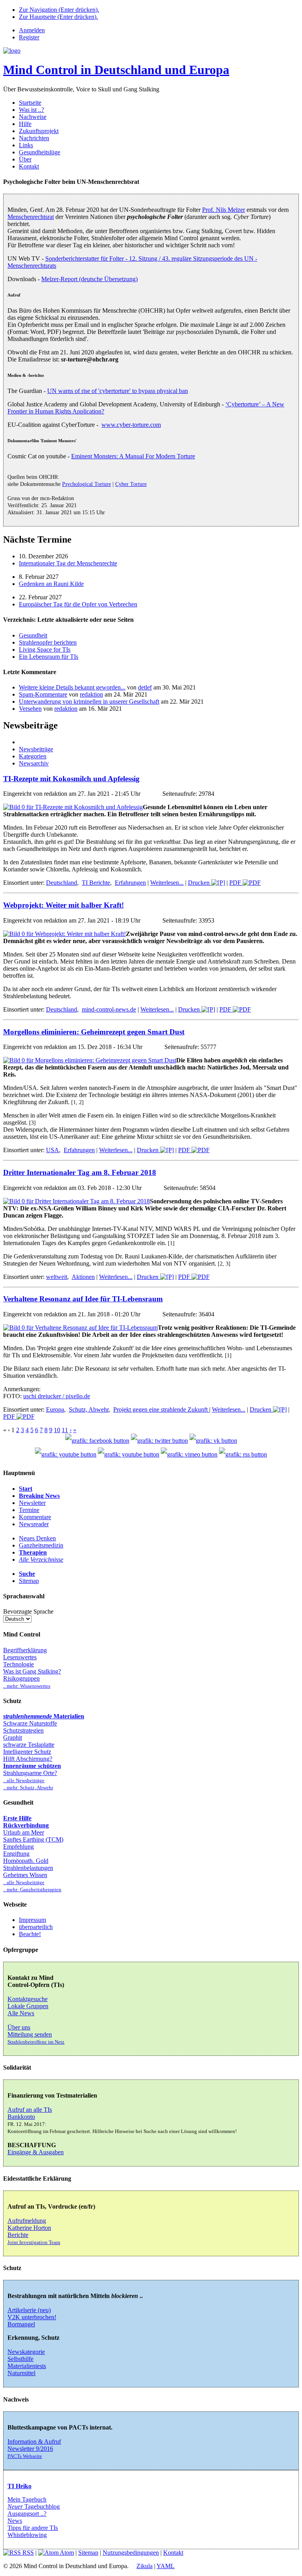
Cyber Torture (131, 484)
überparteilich (36, 1927)
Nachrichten (34, 138)
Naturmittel (21, 2373)
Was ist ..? (31, 110)
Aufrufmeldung (27, 2221)
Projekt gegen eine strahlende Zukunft (161, 1409)
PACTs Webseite (25, 2456)
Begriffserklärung (25, 1650)
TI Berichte (96, 883)
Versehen (30, 709)
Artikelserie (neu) (29, 2310)
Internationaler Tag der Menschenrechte (68, 563)
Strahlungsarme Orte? (30, 1773)
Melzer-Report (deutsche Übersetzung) (89, 279)
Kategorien (33, 756)
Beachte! (30, 1934)
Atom (66, 2553)
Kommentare (35, 1517)
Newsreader (34, 1524)
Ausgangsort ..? (27, 2514)
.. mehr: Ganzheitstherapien (32, 1890)
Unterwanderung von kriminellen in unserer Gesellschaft (89, 701)
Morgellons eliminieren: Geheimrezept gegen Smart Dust (94, 1032)
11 (65, 1430)
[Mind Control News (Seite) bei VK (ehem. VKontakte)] (213, 1441)
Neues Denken (37, 1538)
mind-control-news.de (109, 1009)
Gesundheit (33, 635)
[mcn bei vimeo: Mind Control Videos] (189, 1454)
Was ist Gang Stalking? (32, 1671)
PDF (236, 883)
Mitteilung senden (30, 2034)
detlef (145, 687)
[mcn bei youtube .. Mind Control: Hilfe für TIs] (129, 1454)
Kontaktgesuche (28, 1999)
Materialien (44, 1716)
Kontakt (29, 166)
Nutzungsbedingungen (131, 2553)
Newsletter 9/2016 (30, 2449)
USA (52, 1150)
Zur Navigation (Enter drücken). (59, 10)
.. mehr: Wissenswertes (27, 1686)
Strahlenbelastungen (28, 1868)
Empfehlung (18, 1847)
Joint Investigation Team (34, 2242)
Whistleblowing (27, 2535)
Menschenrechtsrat (31, 217)
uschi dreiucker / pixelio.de (57, 1396)
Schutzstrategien (23, 1730)
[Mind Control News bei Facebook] (97, 1441)
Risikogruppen (21, 1678)
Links (26, 145)
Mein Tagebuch (27, 2499)
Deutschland (62, 883)
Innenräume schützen (32, 1766)
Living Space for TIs (45, 650)
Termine (29, 1510)
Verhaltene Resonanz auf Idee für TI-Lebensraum (83, 1299)
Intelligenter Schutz (27, 1752)
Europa (55, 1409)
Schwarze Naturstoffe (30, 1723)
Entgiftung (16, 1854)
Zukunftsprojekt (39, 131)
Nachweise (33, 117)
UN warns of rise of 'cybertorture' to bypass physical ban (118, 391)
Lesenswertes (20, 1657)
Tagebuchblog (34, 2507)
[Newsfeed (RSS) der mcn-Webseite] (243, 1454)
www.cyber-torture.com (131, 425)
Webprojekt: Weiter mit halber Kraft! (64, 905)
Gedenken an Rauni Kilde (51, 584)
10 (57, 1430)
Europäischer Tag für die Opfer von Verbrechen (78, 604)
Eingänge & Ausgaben (36, 2152)
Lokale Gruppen (28, 2006)
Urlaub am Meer (24, 1832)
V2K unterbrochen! (32, 2317)
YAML (166, 2566)
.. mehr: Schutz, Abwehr (28, 1788)
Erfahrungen (130, 883)
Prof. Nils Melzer (224, 210)
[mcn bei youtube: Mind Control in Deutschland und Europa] (66, 1454)
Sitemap (29, 1581)
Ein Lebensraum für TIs (49, 657)
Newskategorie (26, 2352)
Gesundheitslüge (40, 152)
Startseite (30, 103)
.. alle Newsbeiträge (24, 1781)
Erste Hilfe (17, 1818)
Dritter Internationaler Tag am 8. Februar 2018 (80, 1172)
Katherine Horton (29, 2228)
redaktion (91, 694)
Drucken (200, 883)
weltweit (57, 1277)
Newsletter (32, 1503)
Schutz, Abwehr (89, 1409)
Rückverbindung (26, 1825)
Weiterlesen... (167, 883)
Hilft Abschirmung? (28, 1759)
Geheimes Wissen (25, 1875)
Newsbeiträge (36, 749)
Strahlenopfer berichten (48, 642)
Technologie (18, 1664)
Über (25, 159)
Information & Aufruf (34, 2442)
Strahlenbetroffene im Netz (36, 2042)
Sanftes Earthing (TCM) (33, 1839)
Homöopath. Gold (26, 1861)
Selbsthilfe (20, 2359)
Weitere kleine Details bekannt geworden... (72, 687)
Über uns (19, 2027)
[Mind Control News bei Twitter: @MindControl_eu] (159, 1441)
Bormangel (21, 2324)
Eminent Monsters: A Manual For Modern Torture (133, 456)
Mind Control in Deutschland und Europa (116, 70)
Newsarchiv (34, 763)
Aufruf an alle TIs (30, 2110)
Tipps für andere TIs (33, 2528)
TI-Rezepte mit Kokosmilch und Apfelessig (71, 779)
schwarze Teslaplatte (29, 1745)
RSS (27, 2553)
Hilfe (25, 124)
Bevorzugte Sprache (28, 1611)
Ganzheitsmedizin (41, 1545)
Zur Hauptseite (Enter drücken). (58, 17)
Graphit (13, 1737)
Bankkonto (21, 2117)
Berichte (18, 2235)
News (15, 2521)
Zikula (145, 2566)
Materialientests (27, 2366)
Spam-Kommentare (43, 694)
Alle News (21, 2013)
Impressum (32, 1920)
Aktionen (83, 1277)
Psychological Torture (87, 484)
